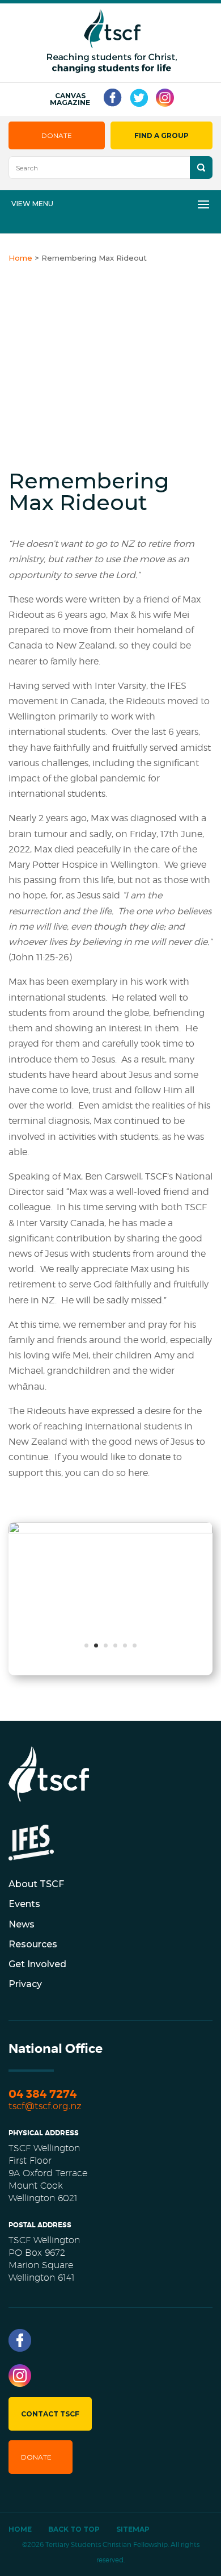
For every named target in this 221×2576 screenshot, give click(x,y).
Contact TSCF (50, 2414)
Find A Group (161, 135)
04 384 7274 (42, 2094)
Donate (57, 135)
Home (20, 2529)
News (22, 1924)
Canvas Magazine (70, 99)
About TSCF (36, 1884)
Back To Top (74, 2529)
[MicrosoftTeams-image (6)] (110, 1530)
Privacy (25, 1984)
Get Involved (37, 1964)
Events (24, 1904)
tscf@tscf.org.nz (45, 2106)
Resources (33, 1944)
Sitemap (133, 2529)
